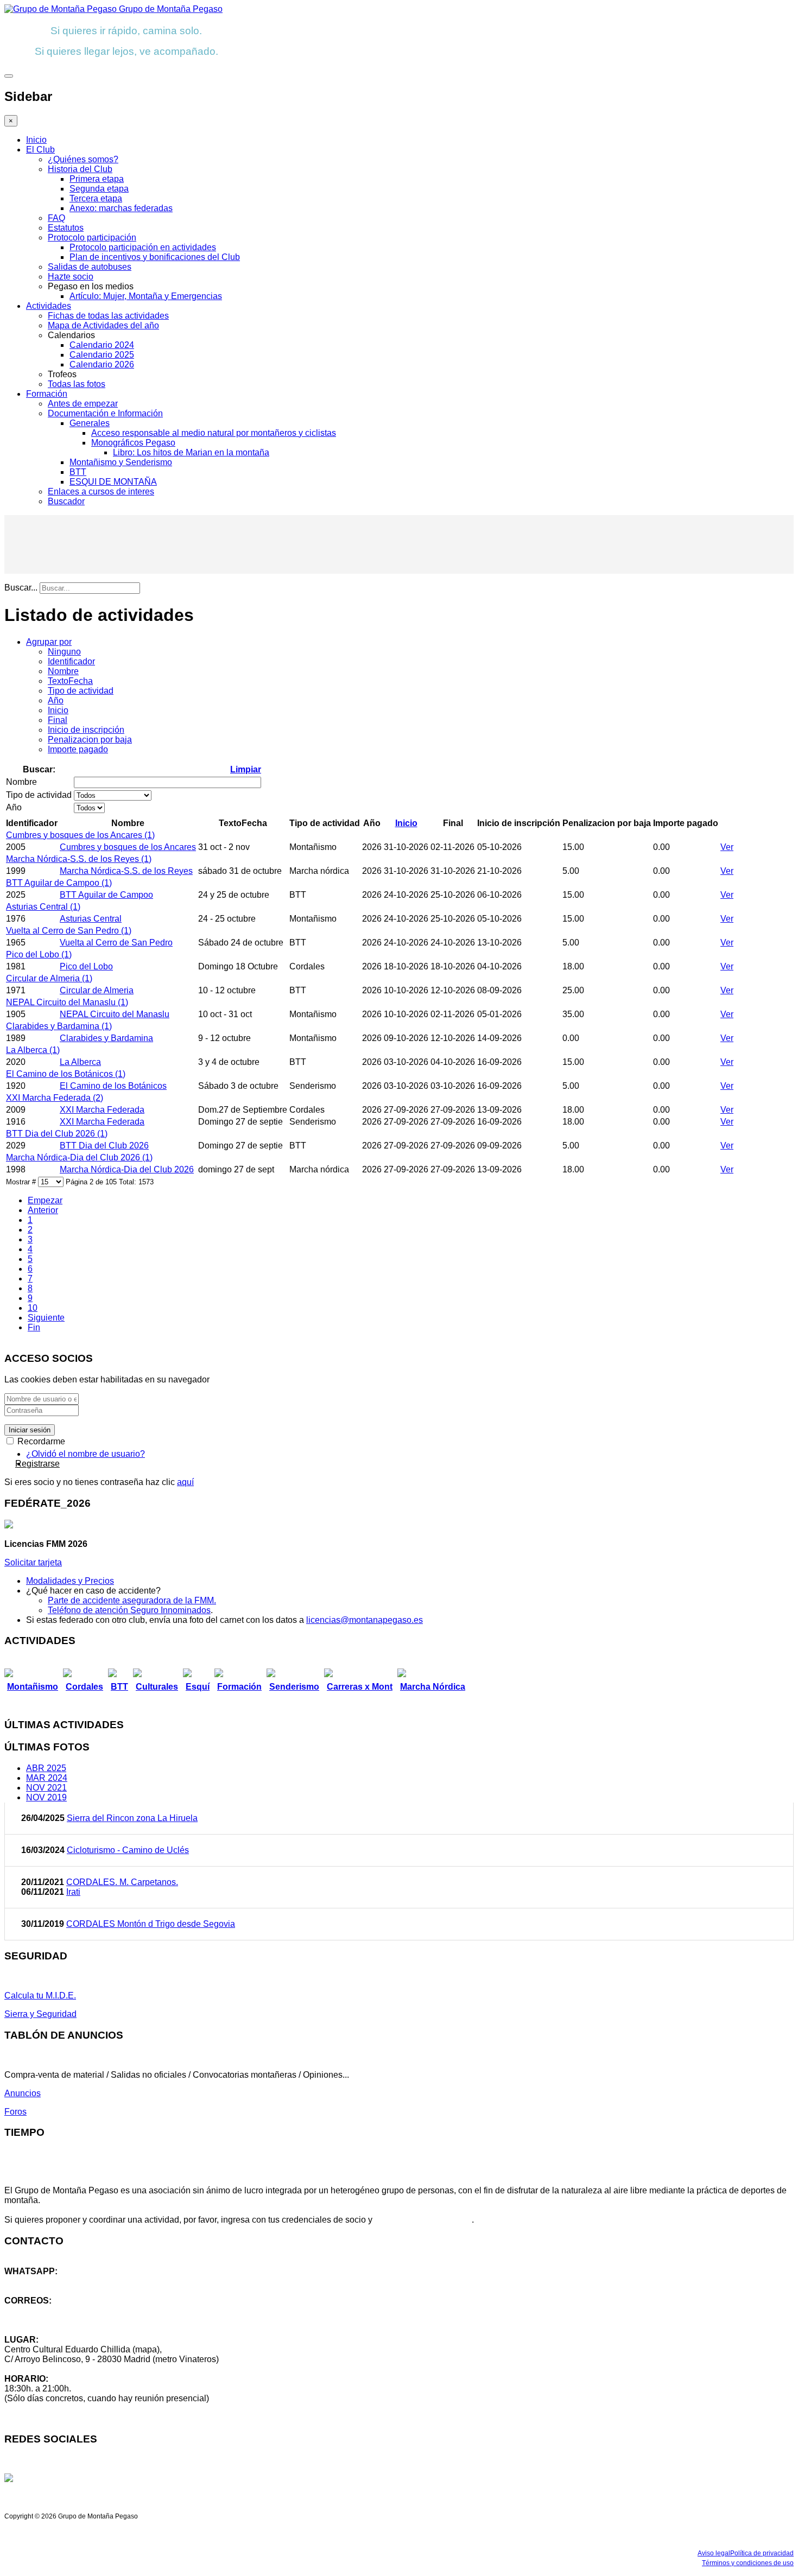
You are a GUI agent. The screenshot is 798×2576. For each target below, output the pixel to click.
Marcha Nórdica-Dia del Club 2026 (127, 1169)
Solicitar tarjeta (33, 1562)
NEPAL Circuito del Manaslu (115, 1014)
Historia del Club (80, 169)
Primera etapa (97, 179)
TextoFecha (70, 681)
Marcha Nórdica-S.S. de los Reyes (126, 871)
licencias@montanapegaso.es (365, 1620)
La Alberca (80, 1062)
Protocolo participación (92, 237)
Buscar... (21, 588)
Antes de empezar (83, 404)
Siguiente (46, 1318)
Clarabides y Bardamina (106, 1038)
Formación (47, 394)
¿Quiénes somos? (83, 159)
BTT (78, 472)
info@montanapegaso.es (53, 2310)
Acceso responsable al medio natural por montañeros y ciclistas (214, 433)
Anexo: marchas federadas (121, 208)
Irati (73, 1892)
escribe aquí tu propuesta (423, 2220)
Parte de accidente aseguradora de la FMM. (132, 1600)
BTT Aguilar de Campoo (106, 895)
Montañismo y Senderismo (121, 462)
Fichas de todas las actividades (108, 316)
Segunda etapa (99, 189)
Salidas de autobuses (90, 267)
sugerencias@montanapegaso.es (69, 2320)
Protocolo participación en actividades (143, 247)
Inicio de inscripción (86, 730)
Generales (90, 423)
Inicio (36, 140)
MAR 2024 (47, 1778)
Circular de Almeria (97, 990)
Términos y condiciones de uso (748, 2563)
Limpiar (246, 769)
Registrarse (37, 1464)
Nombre (63, 671)
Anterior (43, 1210)
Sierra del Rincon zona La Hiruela (132, 1818)
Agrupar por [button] (49, 642)
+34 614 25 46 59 (38, 2281)
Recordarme (40, 1441)
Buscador (66, 501)
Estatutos (66, 228)
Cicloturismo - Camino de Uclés (128, 1850)
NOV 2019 (46, 1797)
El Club (40, 150)
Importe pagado (78, 749)
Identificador (71, 661)
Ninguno (64, 652)
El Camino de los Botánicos (113, 1086)
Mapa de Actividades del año (103, 325)
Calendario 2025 (102, 355)
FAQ (56, 218)
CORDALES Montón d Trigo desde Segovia (151, 1924)
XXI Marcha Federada (102, 1110)
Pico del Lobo (86, 966)
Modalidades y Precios (70, 1581)
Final (58, 720)
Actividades (49, 306)
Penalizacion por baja (90, 740)
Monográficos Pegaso (133, 443)
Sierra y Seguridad (40, 2014)
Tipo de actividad (81, 691)
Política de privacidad (762, 2553)
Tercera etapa (96, 198)
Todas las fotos (77, 384)
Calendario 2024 (102, 345)
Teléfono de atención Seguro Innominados (129, 1610)
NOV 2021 (46, 1788)
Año (56, 700)
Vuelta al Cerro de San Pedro (116, 943)
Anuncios (23, 2093)
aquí (185, 1482)
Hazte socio (71, 277)
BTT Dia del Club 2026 (104, 1146)
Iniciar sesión (30, 1430)
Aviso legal (714, 2553)
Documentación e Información (105, 413)
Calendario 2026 (102, 364)
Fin (34, 1327)
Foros (15, 2112)
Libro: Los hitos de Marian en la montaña (191, 452)
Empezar (45, 1200)
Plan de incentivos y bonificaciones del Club (155, 257)
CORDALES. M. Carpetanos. (122, 1882)
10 (33, 1308)
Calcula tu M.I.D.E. (40, 1996)
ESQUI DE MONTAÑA (113, 482)
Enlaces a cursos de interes (101, 491)
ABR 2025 (46, 1768)
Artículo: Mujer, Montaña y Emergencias (146, 296)
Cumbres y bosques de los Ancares (128, 847)
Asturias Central (91, 919)
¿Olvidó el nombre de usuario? (85, 1454)
